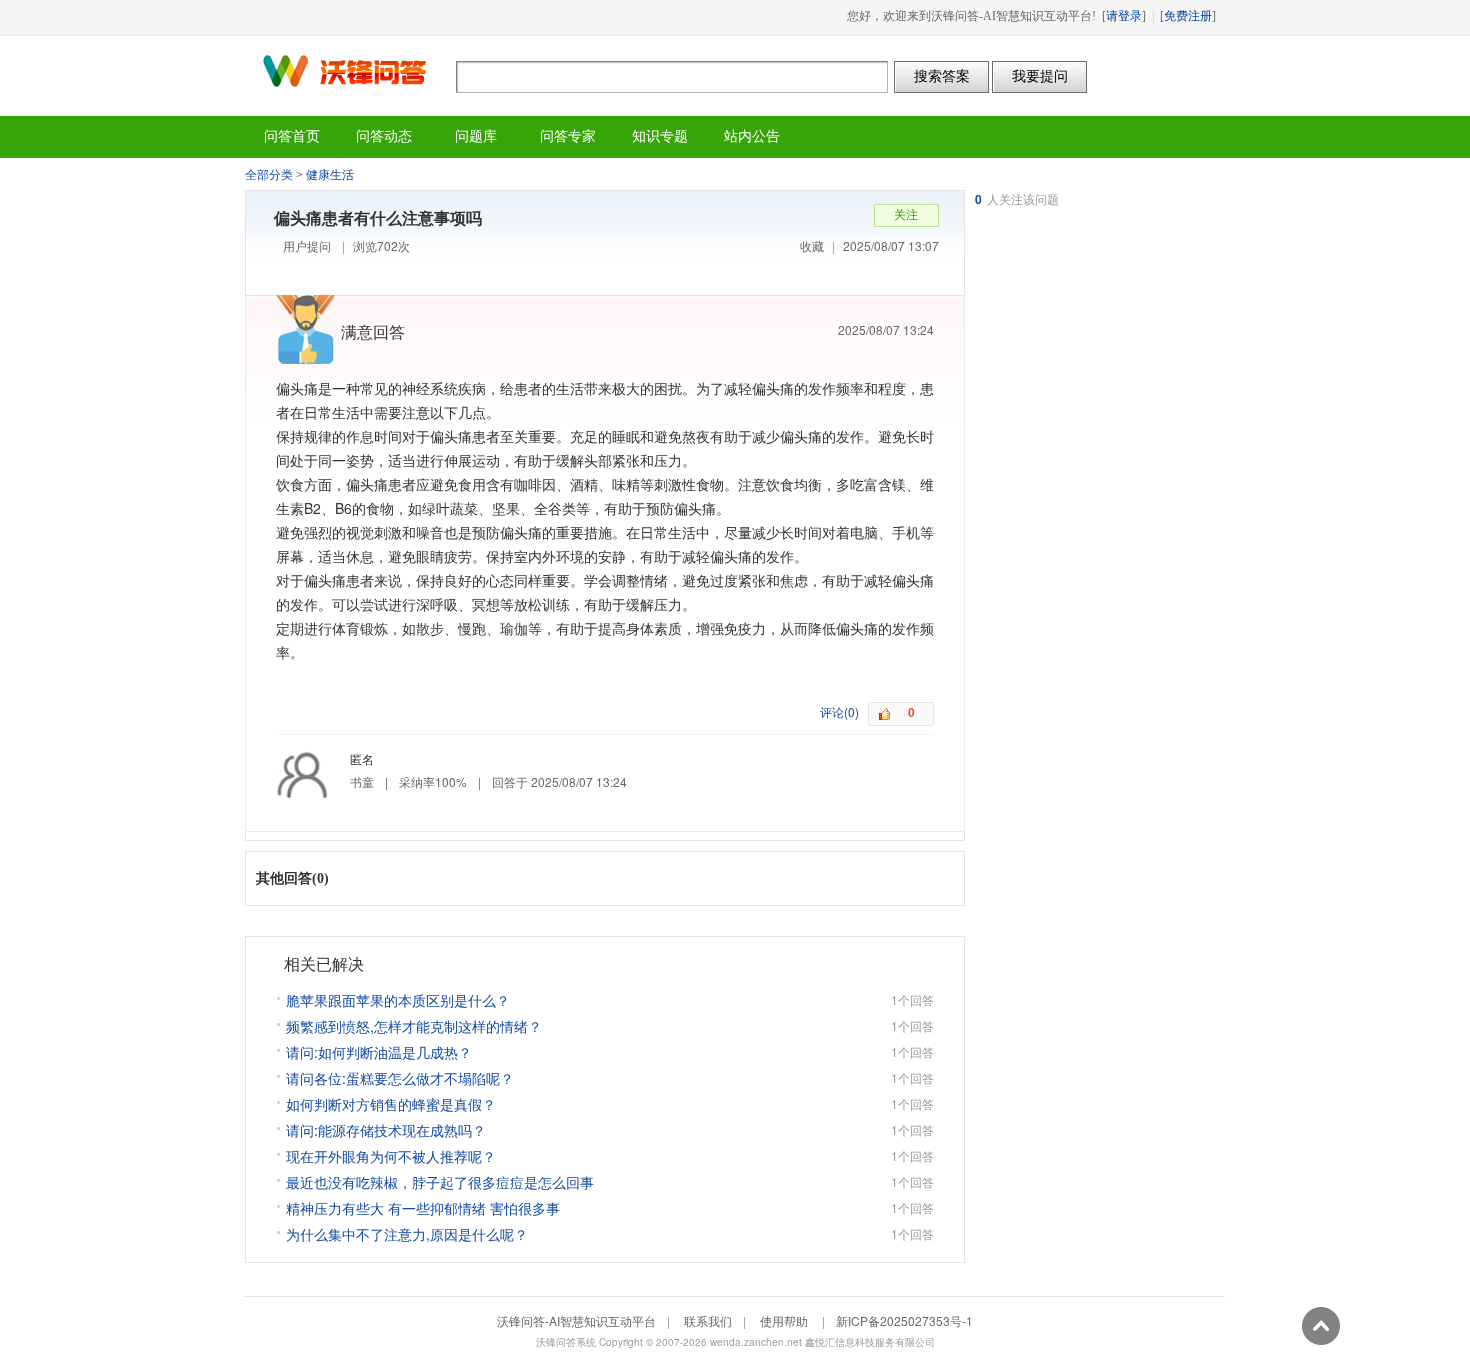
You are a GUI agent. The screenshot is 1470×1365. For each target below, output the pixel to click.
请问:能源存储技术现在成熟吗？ (386, 1130)
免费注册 (1188, 16)
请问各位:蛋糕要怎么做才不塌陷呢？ (400, 1078)
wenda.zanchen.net (756, 1342)
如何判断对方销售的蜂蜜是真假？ (391, 1104)
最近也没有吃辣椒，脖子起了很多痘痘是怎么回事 (440, 1182)
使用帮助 (784, 1320)
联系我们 (708, 1320)
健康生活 (330, 175)
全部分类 (269, 175)
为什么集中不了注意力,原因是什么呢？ (407, 1234)
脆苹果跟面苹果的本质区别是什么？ (398, 1000)
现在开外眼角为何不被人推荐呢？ (391, 1156)
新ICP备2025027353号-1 (904, 1320)
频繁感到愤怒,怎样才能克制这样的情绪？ (414, 1026)
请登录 (1124, 16)
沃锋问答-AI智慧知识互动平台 (350, 70)
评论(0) (839, 711)
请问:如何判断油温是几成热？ (379, 1052)
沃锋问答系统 (566, 1342)
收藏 (812, 245)
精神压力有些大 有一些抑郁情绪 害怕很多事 (423, 1208)
